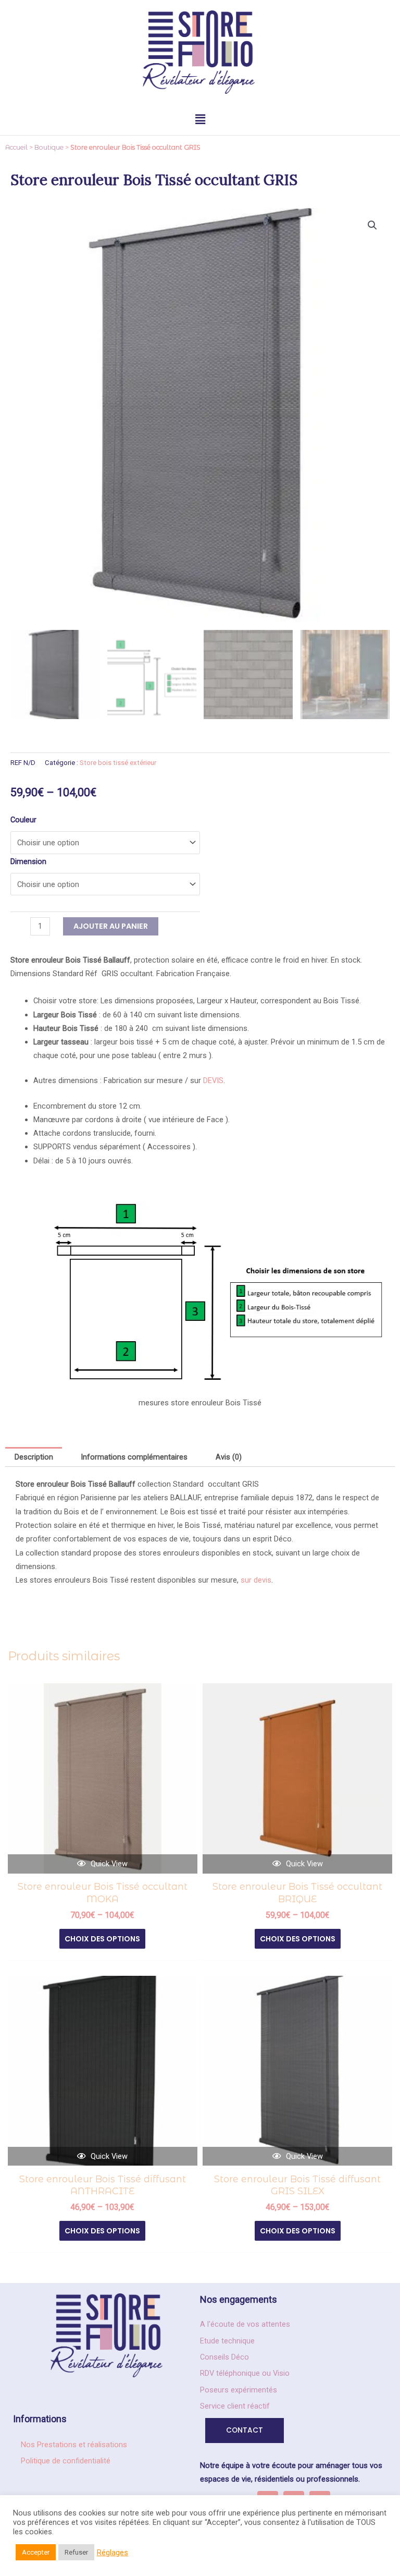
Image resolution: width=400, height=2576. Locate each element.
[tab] (34, 1457)
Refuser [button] (76, 2552)
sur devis (256, 1580)
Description (34, 1457)
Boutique (49, 147)
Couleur (23, 820)
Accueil (16, 147)
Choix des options (102, 1939)
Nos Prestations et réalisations (74, 2445)
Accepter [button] (36, 2552)
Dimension (28, 861)
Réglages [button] (113, 2553)
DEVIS (213, 1080)
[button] (200, 119)
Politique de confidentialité (66, 2461)
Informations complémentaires (134, 1457)
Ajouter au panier (111, 926)
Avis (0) (229, 1457)
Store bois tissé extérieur (118, 763)
